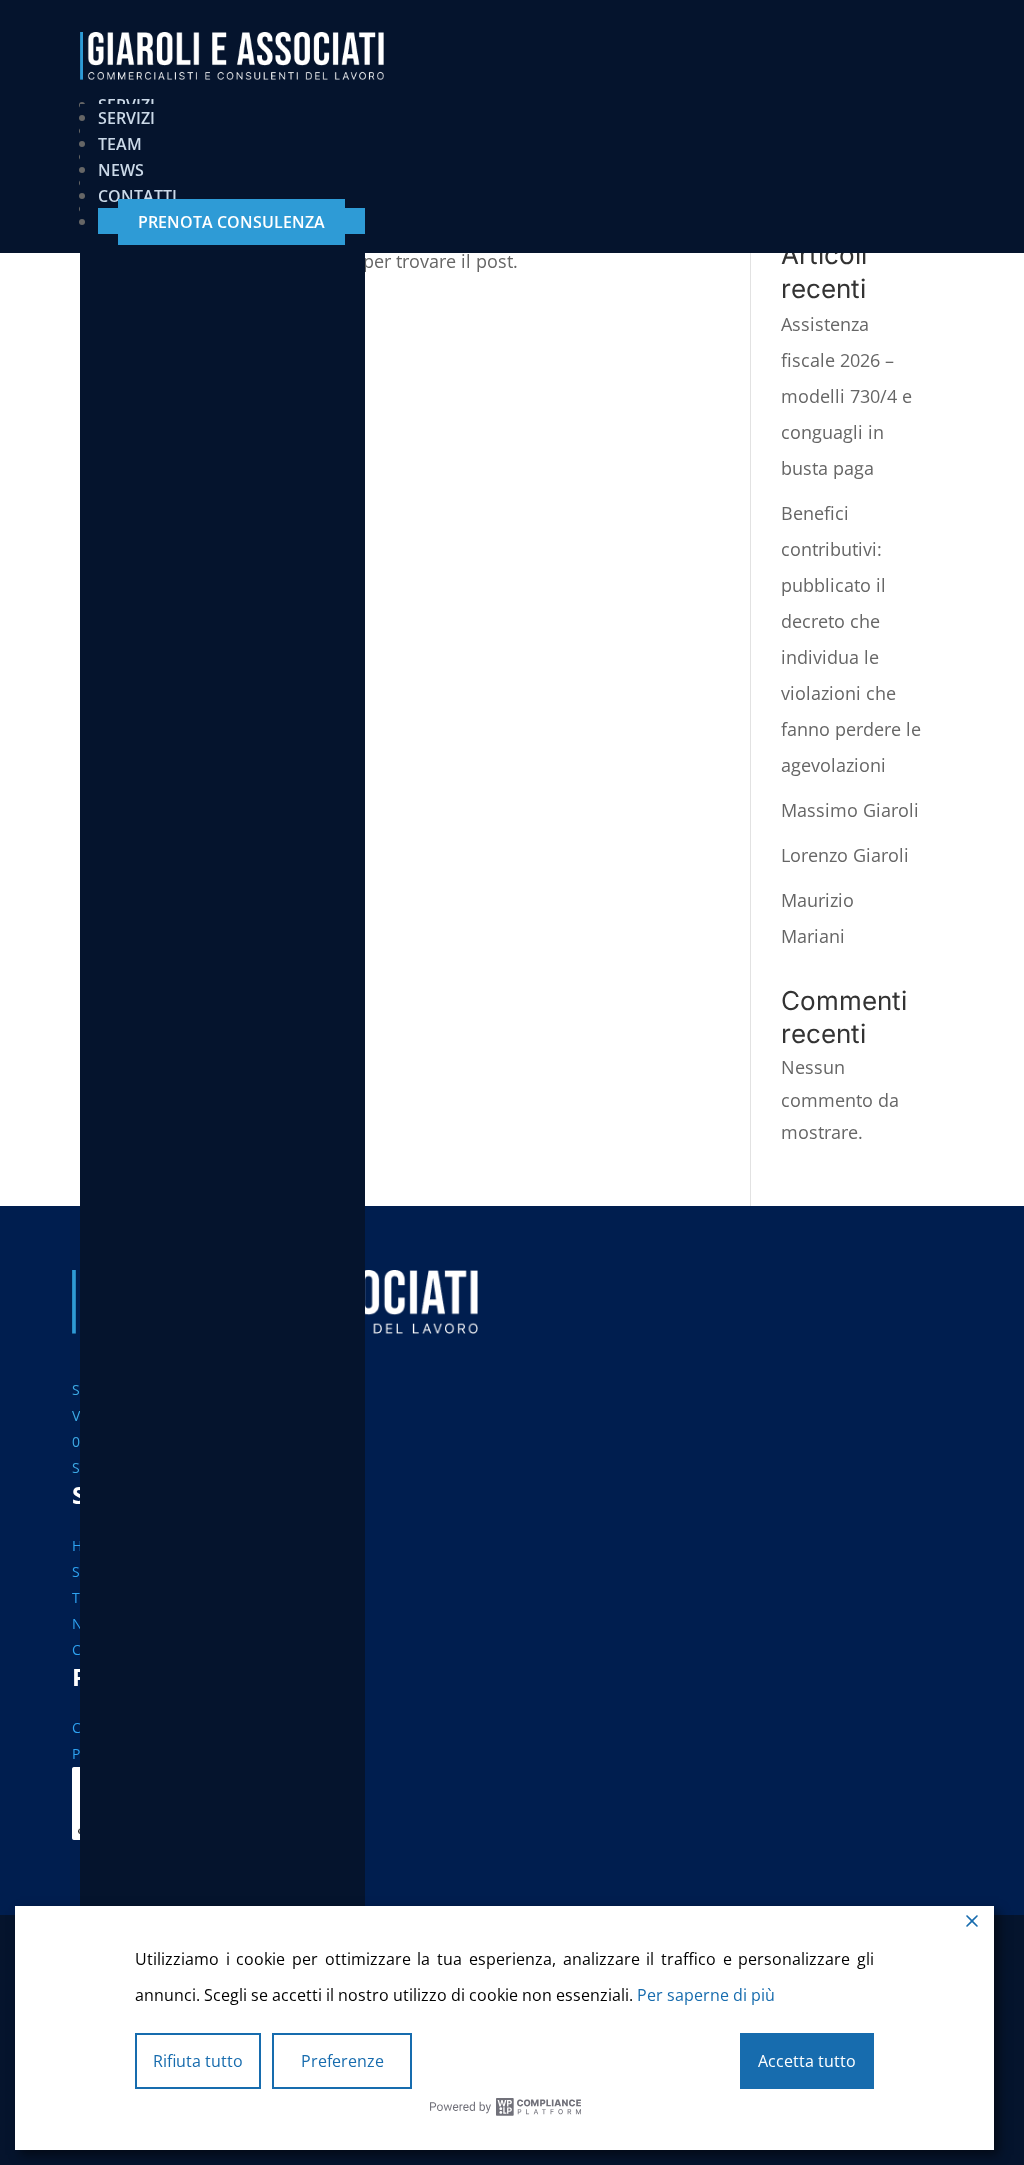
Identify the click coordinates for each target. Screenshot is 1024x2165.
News (121, 170)
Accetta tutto (807, 2061)
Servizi (126, 118)
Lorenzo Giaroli (845, 855)
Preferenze (342, 2061)
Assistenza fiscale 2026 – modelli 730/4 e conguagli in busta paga (846, 396)
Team (120, 144)
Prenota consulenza (231, 222)
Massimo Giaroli (850, 810)
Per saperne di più (706, 1995)
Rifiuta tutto (198, 2061)
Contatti (137, 196)
